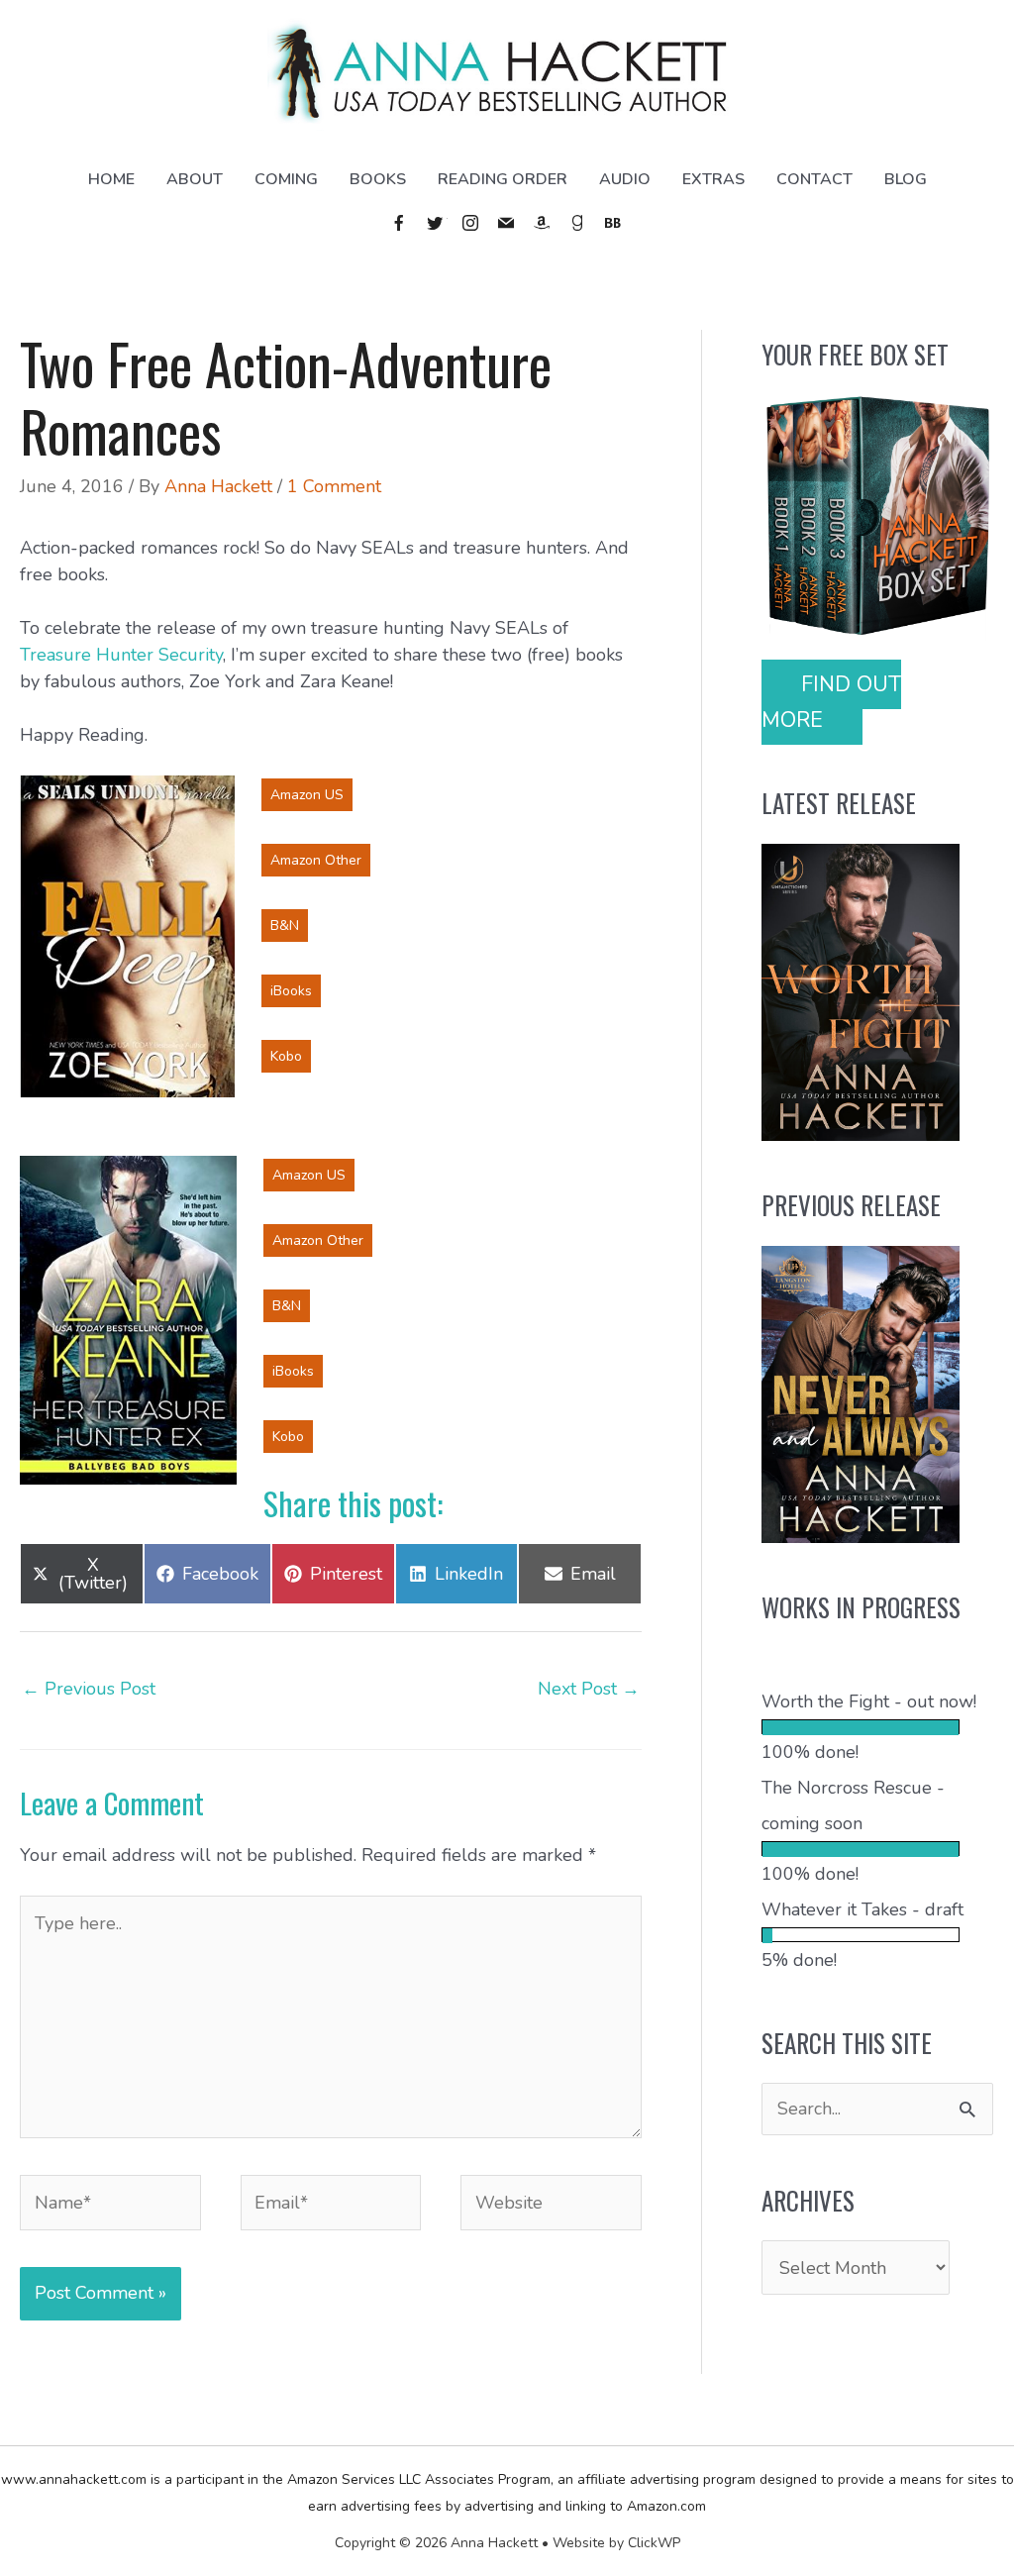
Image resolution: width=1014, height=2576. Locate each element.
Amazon (543, 223)
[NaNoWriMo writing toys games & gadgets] (877, 1727)
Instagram (471, 223)
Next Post (589, 1689)
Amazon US (307, 795)
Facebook (400, 223)
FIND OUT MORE (831, 702)
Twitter (436, 223)
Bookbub (614, 223)
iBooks (291, 991)
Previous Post (89, 1689)
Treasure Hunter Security (121, 655)
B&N (285, 926)
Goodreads (578, 223)
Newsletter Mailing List (507, 223)
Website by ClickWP (616, 2543)
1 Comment (334, 486)
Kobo (286, 1056)
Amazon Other (316, 860)
